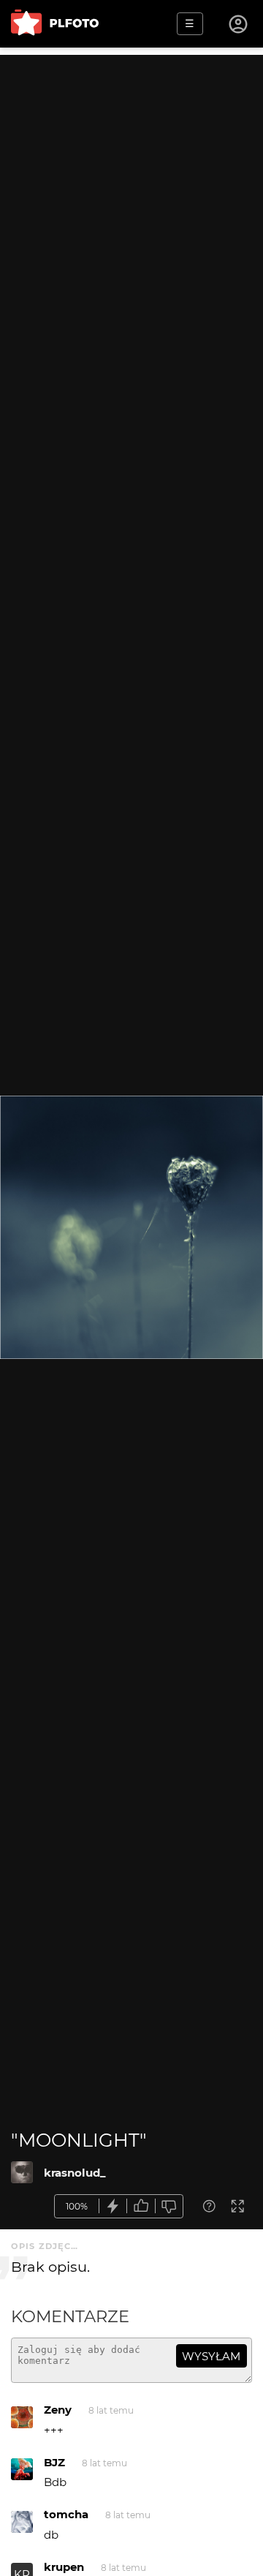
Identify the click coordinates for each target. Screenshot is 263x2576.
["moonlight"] (22, 2172)
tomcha (66, 2514)
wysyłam (211, 2356)
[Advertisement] (131, 187)
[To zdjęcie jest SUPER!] (113, 2206)
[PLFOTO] (55, 24)
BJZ (54, 2462)
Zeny (58, 2410)
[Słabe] (169, 2206)
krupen (64, 2567)
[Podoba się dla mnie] (141, 2206)
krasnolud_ (75, 2173)
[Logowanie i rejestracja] (239, 24)
